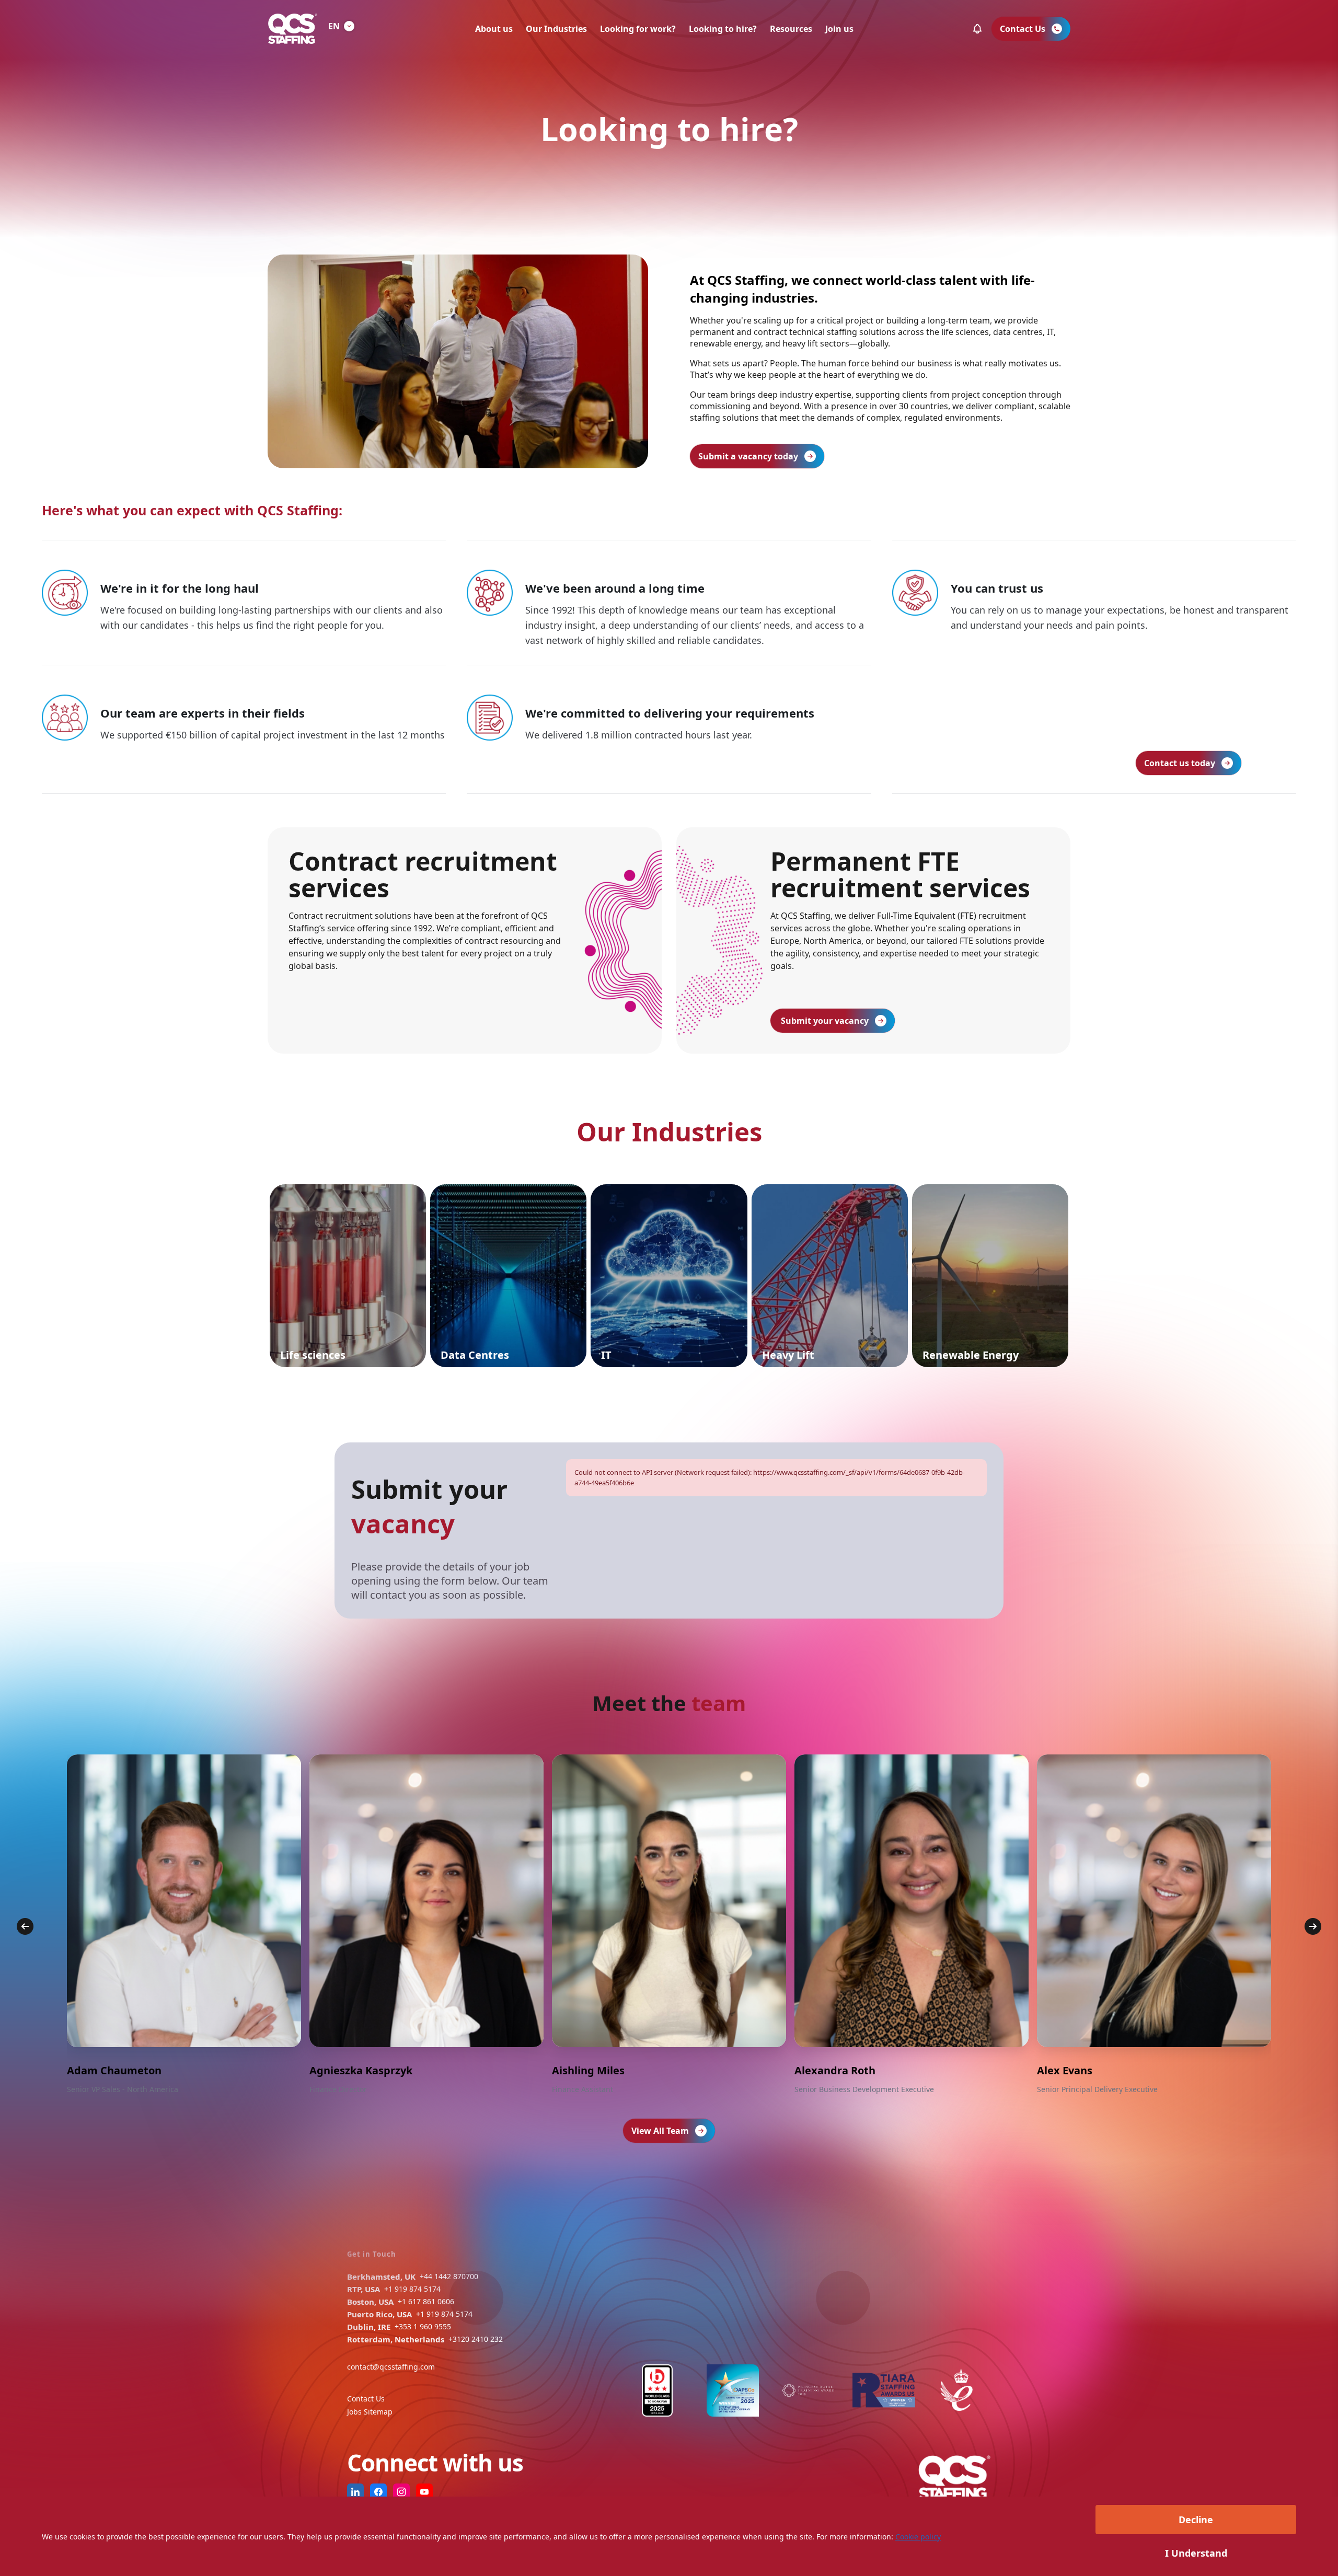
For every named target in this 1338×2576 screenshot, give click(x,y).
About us (494, 29)
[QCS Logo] (293, 29)
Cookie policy (918, 2537)
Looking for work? (638, 29)
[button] (977, 29)
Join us (839, 29)
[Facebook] (378, 2492)
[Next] (1313, 1926)
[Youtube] (424, 2492)
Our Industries (556, 29)
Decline (1196, 2520)
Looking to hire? (723, 29)
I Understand (1196, 2553)
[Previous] (25, 1926)
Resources (791, 29)
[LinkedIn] (355, 2492)
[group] (184, 1925)
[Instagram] (401, 2492)
